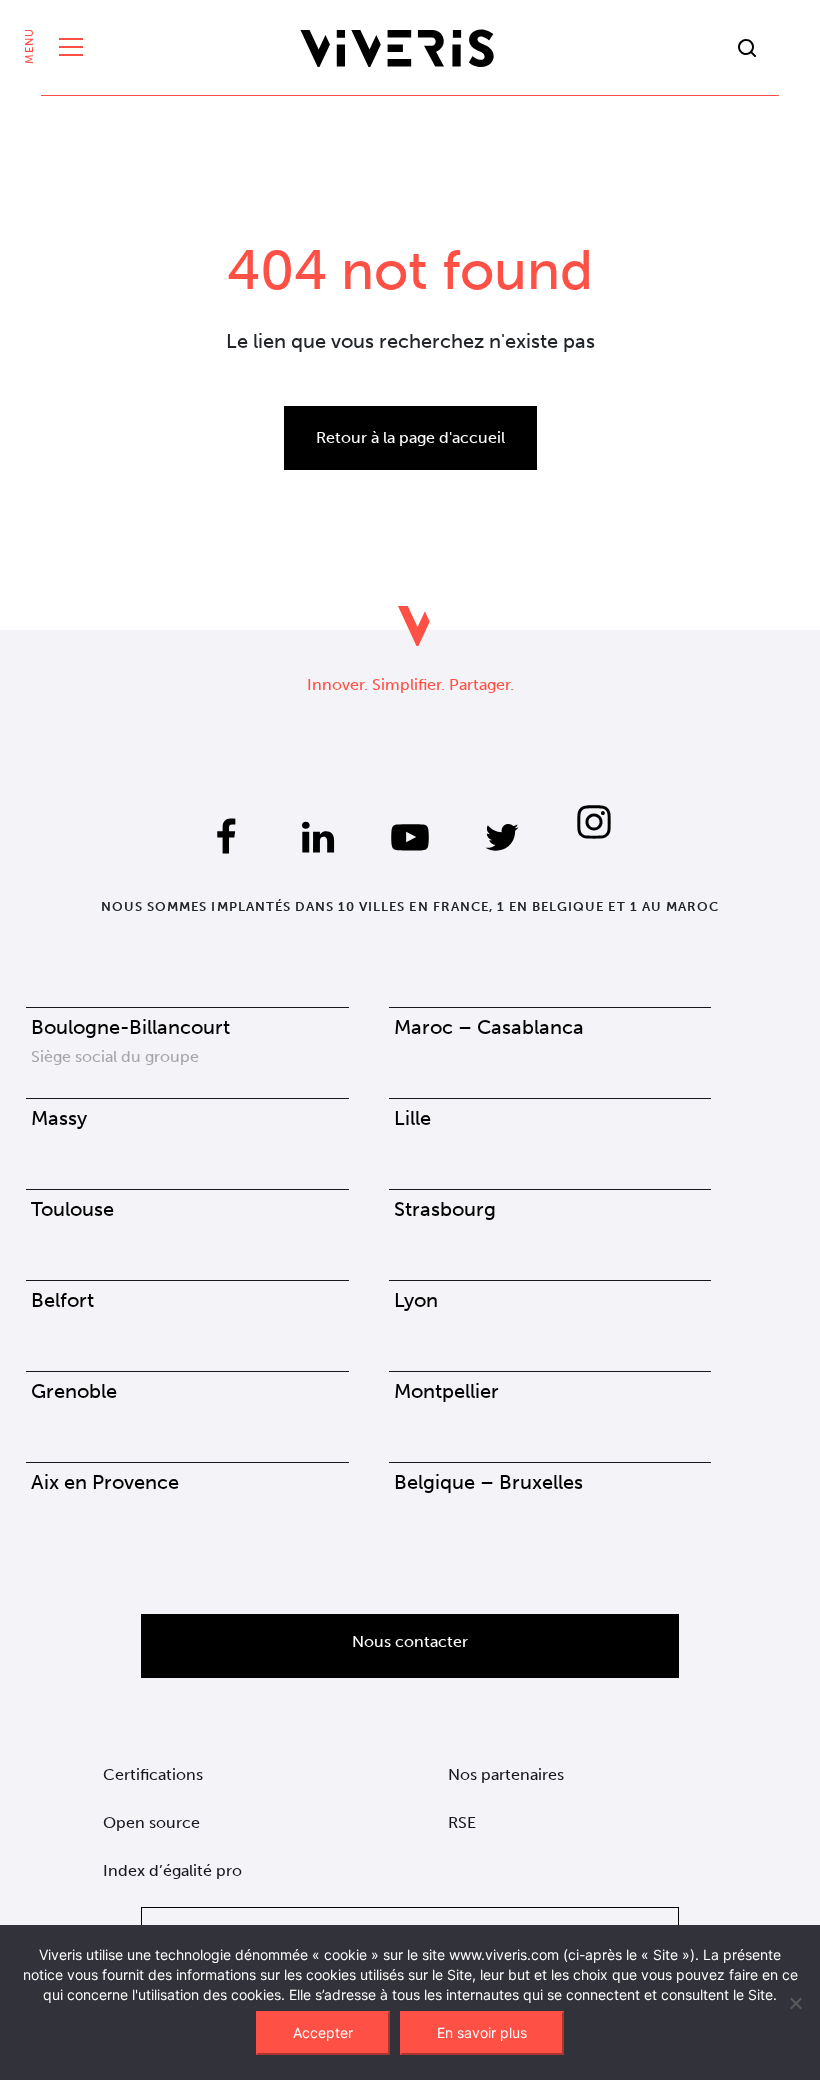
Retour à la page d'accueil (410, 437)
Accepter (323, 2032)
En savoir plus (482, 2032)
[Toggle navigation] (66, 48)
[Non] (795, 2003)
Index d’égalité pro (172, 1870)
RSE (462, 1822)
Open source (151, 1822)
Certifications (153, 1774)
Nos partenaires (506, 1774)
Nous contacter (410, 1641)
